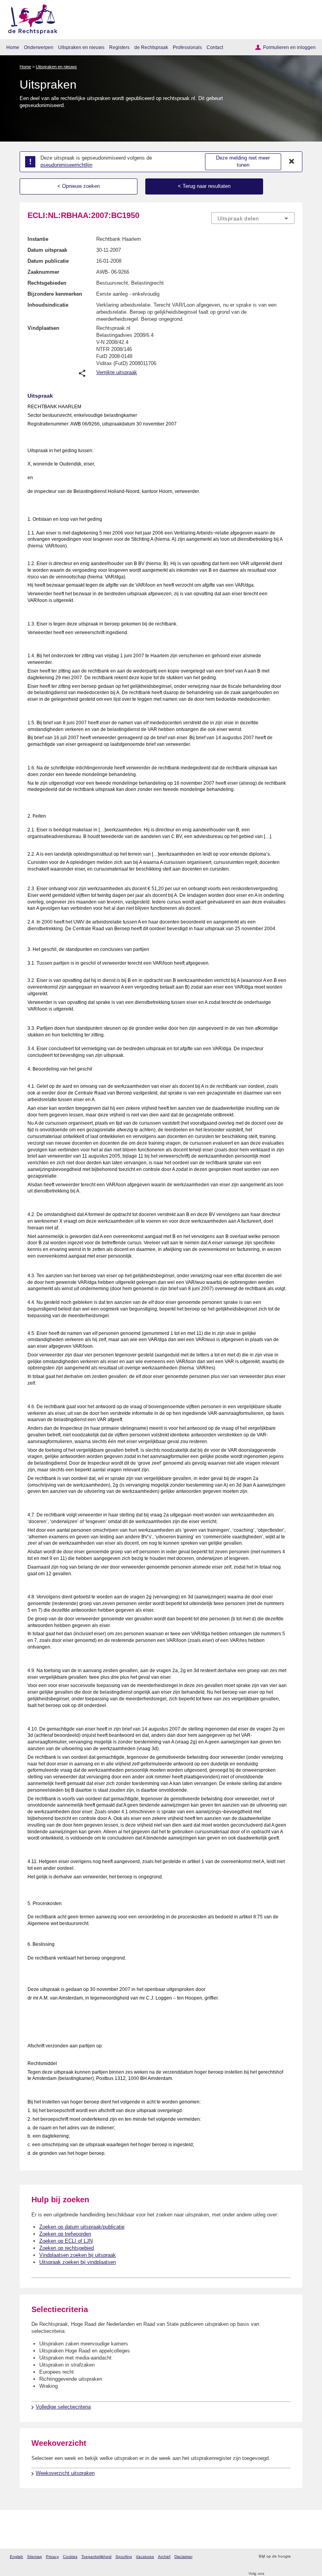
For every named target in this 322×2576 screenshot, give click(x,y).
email (308, 2557)
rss (298, 2557)
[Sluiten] (292, 162)
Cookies (70, 2557)
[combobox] (253, 218)
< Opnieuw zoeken (79, 186)
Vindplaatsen (43, 328)
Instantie (38, 239)
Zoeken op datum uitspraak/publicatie (82, 2227)
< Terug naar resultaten (204, 186)
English (16, 2557)
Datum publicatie (48, 261)
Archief (164, 2557)
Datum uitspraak (47, 250)
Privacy (52, 2557)
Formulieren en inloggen (289, 47)
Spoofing (124, 2557)
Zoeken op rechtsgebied (67, 2248)
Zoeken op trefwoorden (65, 2234)
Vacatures (145, 2557)
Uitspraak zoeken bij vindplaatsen (78, 2262)
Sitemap (35, 2557)
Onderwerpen (39, 47)
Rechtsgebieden (47, 283)
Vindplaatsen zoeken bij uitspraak (78, 2255)
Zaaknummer (43, 272)
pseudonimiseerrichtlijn (66, 165)
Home (13, 47)
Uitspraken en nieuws (81, 47)
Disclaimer (183, 2557)
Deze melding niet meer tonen (243, 162)
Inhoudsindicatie (48, 305)
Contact (215, 47)
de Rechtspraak (151, 47)
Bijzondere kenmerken (55, 294)
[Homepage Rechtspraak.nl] (30, 18)
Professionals (187, 47)
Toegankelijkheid (96, 2557)
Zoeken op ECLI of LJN (66, 2241)
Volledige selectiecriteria (63, 2407)
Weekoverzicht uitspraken (65, 2473)
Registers (119, 47)
